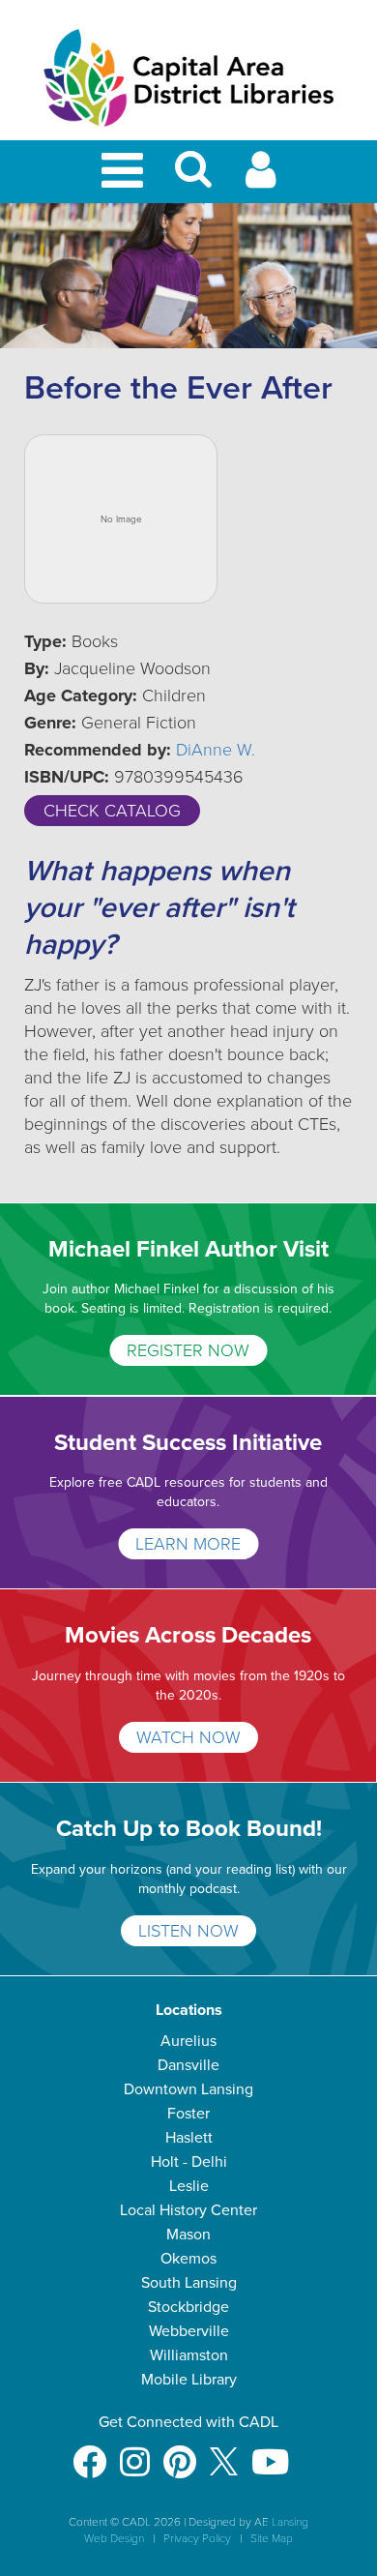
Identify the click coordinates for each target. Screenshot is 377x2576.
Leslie (189, 2186)
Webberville (189, 2331)
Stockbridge (188, 2307)
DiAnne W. (216, 750)
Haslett (189, 2138)
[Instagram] (135, 2453)
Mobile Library (189, 2380)
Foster (188, 2114)
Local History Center (188, 2210)
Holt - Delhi (189, 2162)
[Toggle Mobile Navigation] (126, 172)
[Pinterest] (180, 2453)
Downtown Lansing (188, 2089)
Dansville (188, 2065)
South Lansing (189, 2283)
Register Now (188, 1350)
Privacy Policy (197, 2538)
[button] (193, 178)
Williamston (189, 2355)
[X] (224, 2453)
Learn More (188, 1544)
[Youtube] (270, 2453)
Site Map (272, 2538)
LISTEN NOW (188, 1931)
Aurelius (188, 2041)
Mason (188, 2235)
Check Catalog (112, 811)
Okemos (188, 2259)
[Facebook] (89, 2453)
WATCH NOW (188, 1737)
